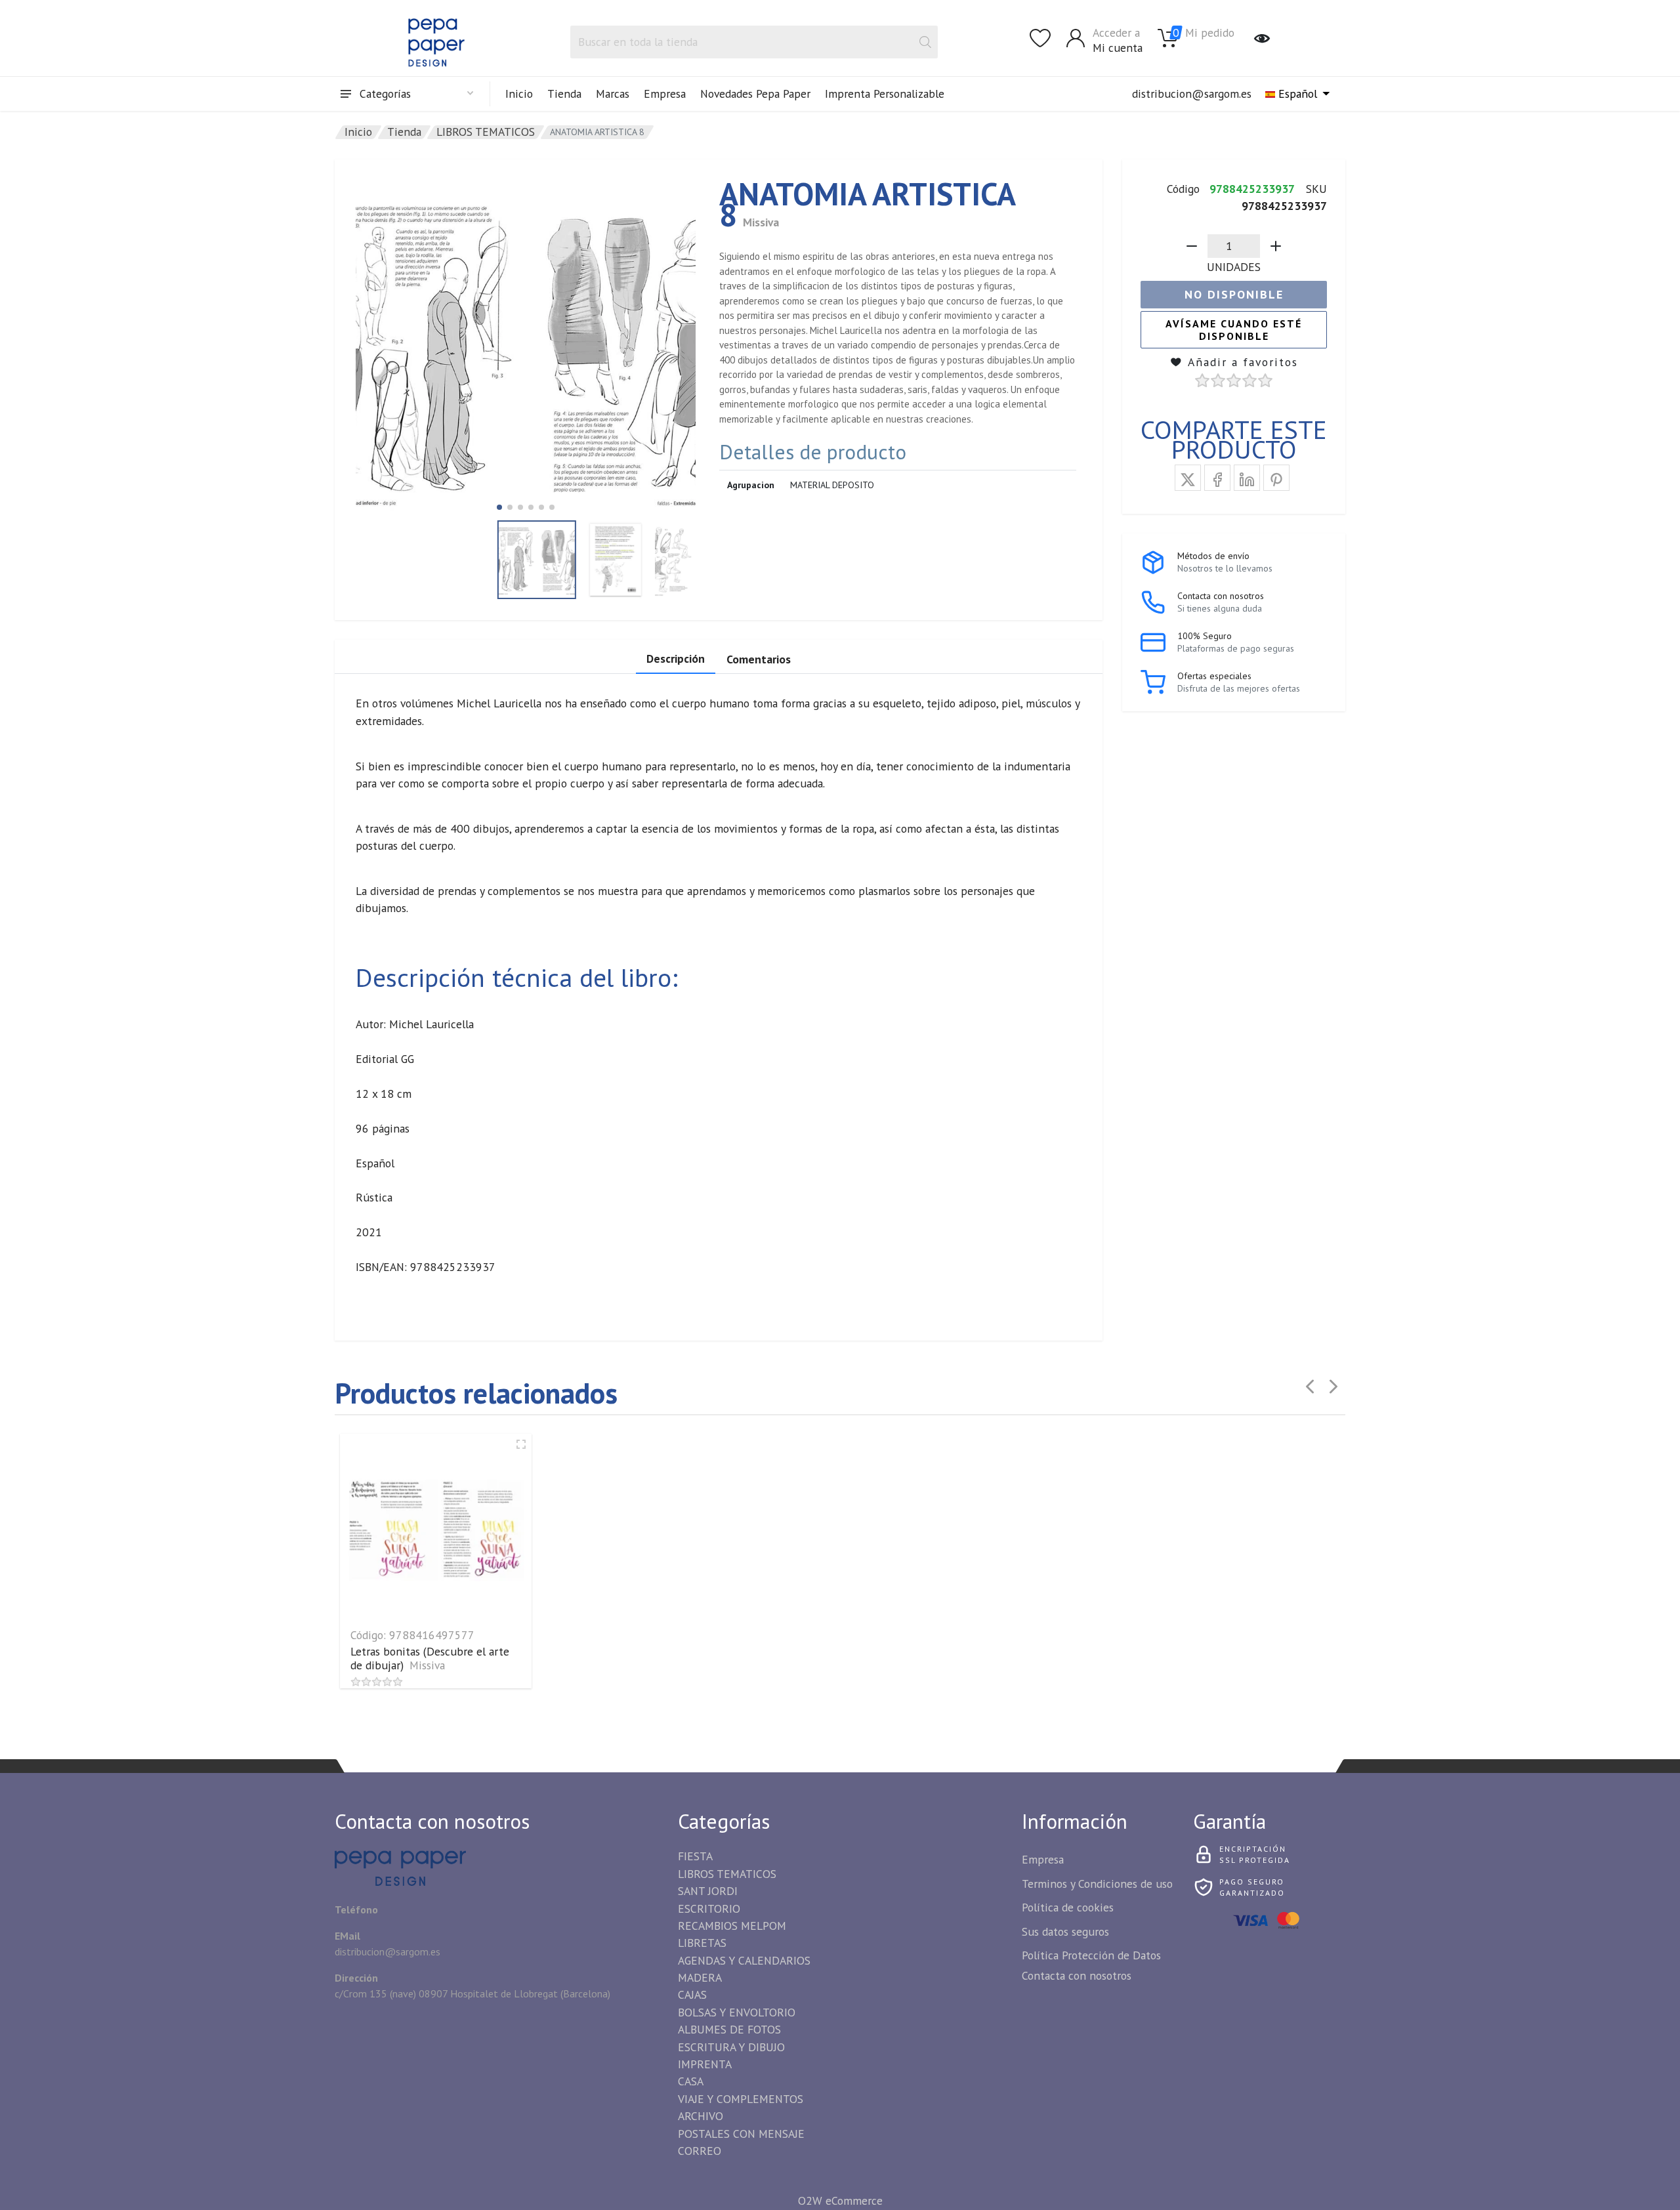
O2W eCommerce (840, 2200)
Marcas (613, 94)
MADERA (700, 1977)
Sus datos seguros (1065, 1931)
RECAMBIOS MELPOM (732, 1926)
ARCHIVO (701, 2116)
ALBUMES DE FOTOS (729, 2029)
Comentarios (759, 659)
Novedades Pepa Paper (755, 94)
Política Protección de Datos (1091, 1955)
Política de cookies (1068, 1907)
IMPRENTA (705, 2064)
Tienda (564, 94)
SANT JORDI (708, 1891)
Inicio (519, 94)
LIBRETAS (702, 1943)
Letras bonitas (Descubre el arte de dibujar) (430, 1658)
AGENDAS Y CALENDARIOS (744, 1960)
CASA (691, 2081)
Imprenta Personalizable (885, 94)
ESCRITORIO (709, 1908)
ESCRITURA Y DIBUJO (731, 2047)
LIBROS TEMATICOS (486, 132)
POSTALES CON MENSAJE (741, 2134)
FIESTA (695, 1856)
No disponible (1234, 294)
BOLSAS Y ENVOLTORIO (737, 2012)
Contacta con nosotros (1077, 1975)
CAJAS (692, 1994)
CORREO (700, 2151)
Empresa (665, 94)
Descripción (676, 658)
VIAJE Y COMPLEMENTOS (741, 2099)
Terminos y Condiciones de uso (1097, 1884)
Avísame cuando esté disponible (1234, 330)
